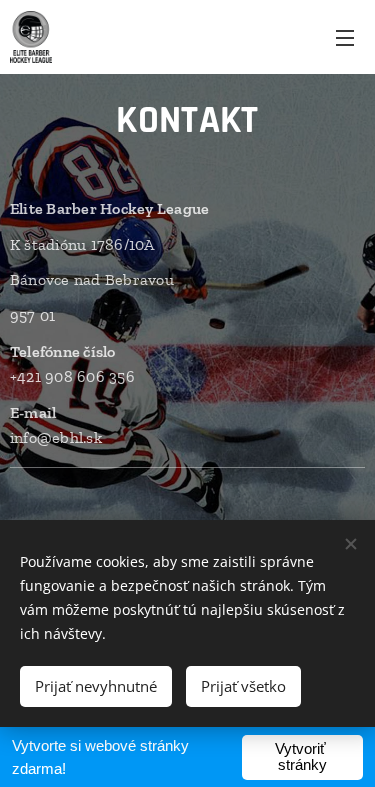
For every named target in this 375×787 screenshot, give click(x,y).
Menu (345, 37)
